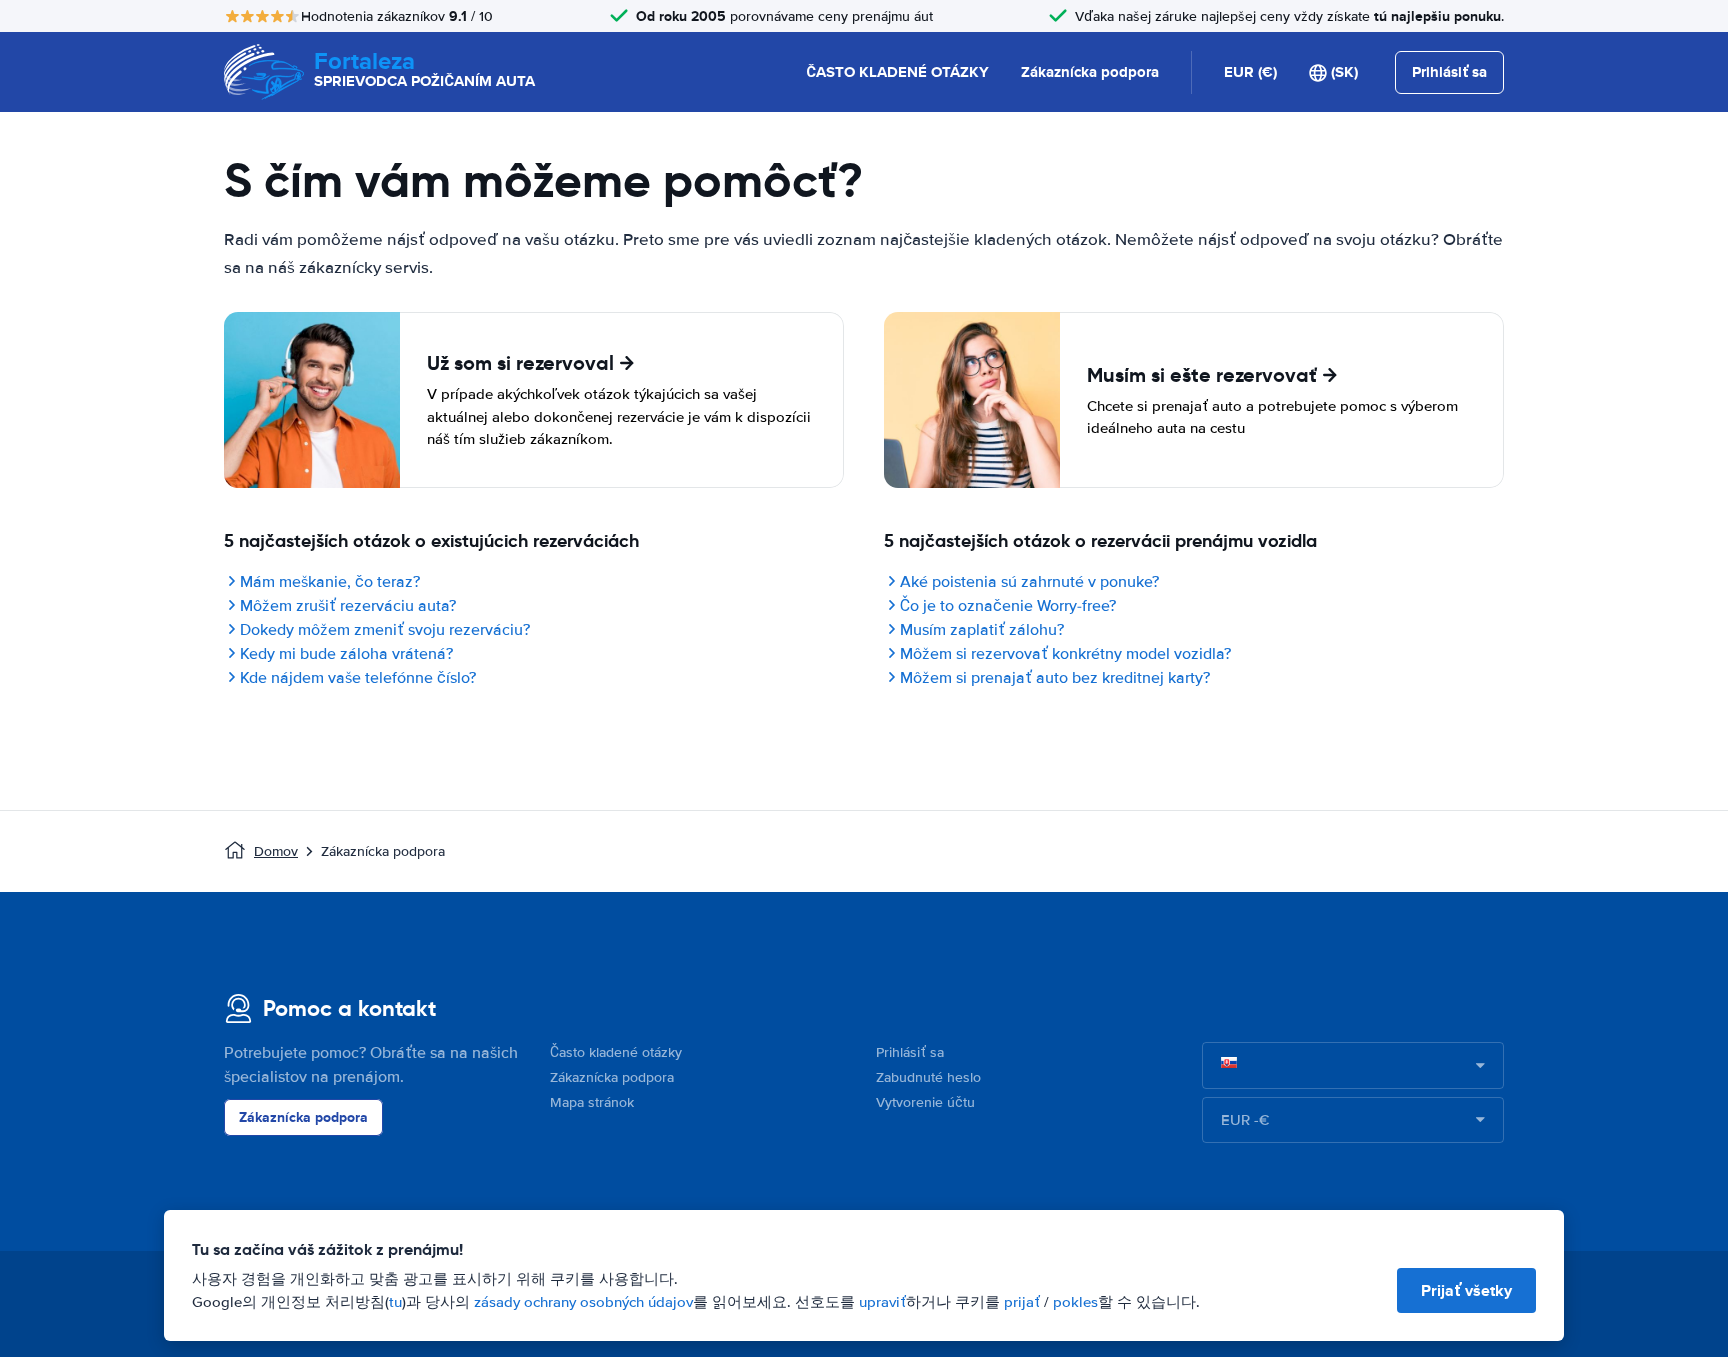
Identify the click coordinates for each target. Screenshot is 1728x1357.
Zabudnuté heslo (928, 1077)
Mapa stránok (592, 1102)
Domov (276, 851)
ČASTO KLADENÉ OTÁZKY (897, 72)
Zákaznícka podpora (1090, 72)
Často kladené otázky (616, 1052)
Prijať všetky (1466, 1290)
